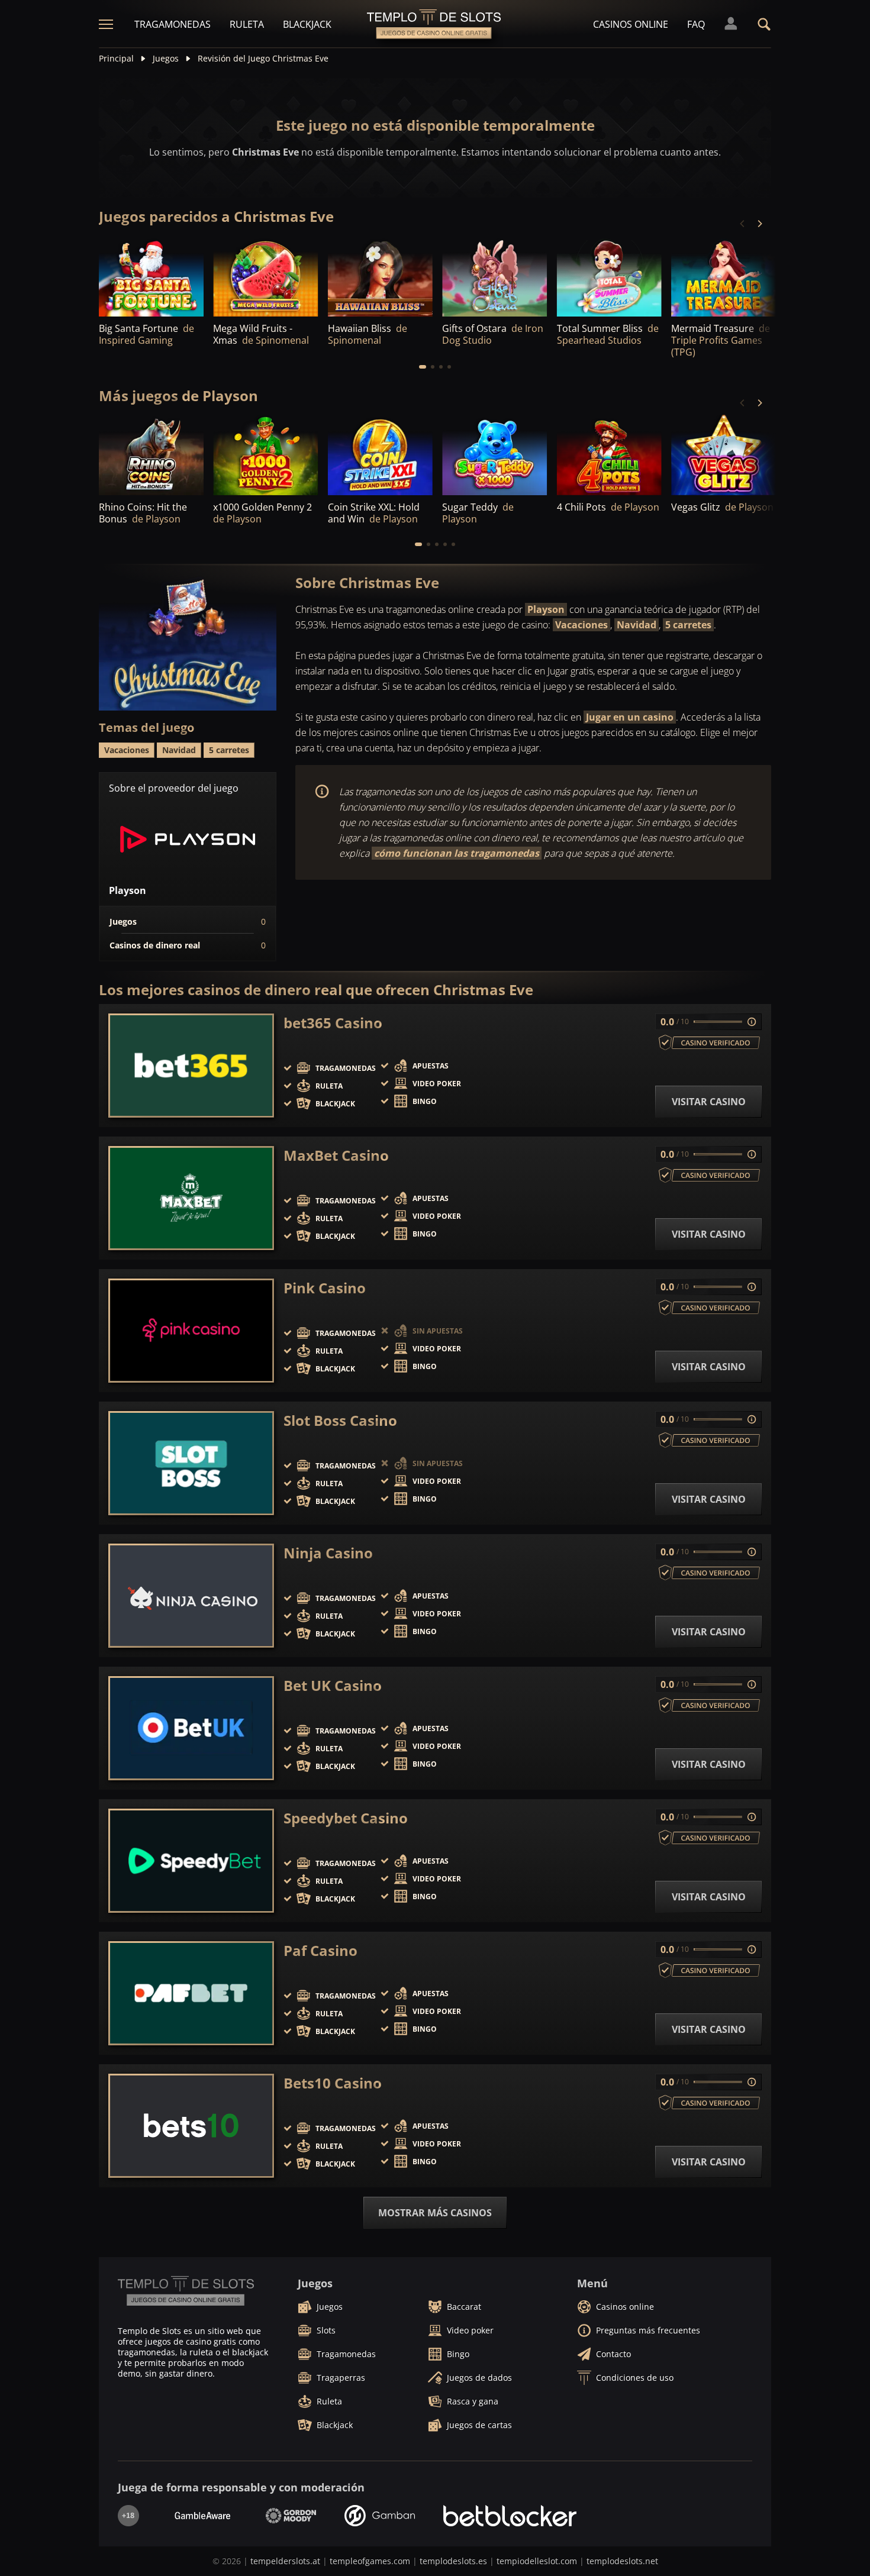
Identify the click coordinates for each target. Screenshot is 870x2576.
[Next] (759, 224)
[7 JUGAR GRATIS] (151, 277)
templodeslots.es (453, 2561)
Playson (546, 609)
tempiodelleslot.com (537, 2561)
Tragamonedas (173, 24)
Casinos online (631, 24)
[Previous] (743, 224)
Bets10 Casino (333, 2083)
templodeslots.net (622, 2561)
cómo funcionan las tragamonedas (457, 853)
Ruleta (247, 24)
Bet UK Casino (333, 1686)
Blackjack (307, 24)
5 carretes (688, 625)
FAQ (696, 24)
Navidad (637, 625)
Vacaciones (581, 625)
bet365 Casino (333, 1023)
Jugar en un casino (630, 717)
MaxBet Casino (336, 1155)
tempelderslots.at (285, 2561)
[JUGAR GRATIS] (265, 277)
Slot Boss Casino (340, 1421)
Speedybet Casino (346, 1818)
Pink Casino (325, 1288)
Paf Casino (320, 1951)
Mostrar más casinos (435, 2213)
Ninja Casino (328, 1553)
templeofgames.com (370, 2561)
